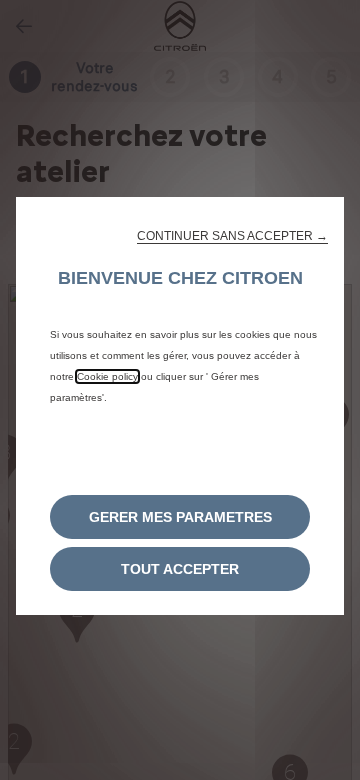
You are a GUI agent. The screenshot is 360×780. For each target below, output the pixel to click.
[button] (232, 236)
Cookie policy (107, 376)
